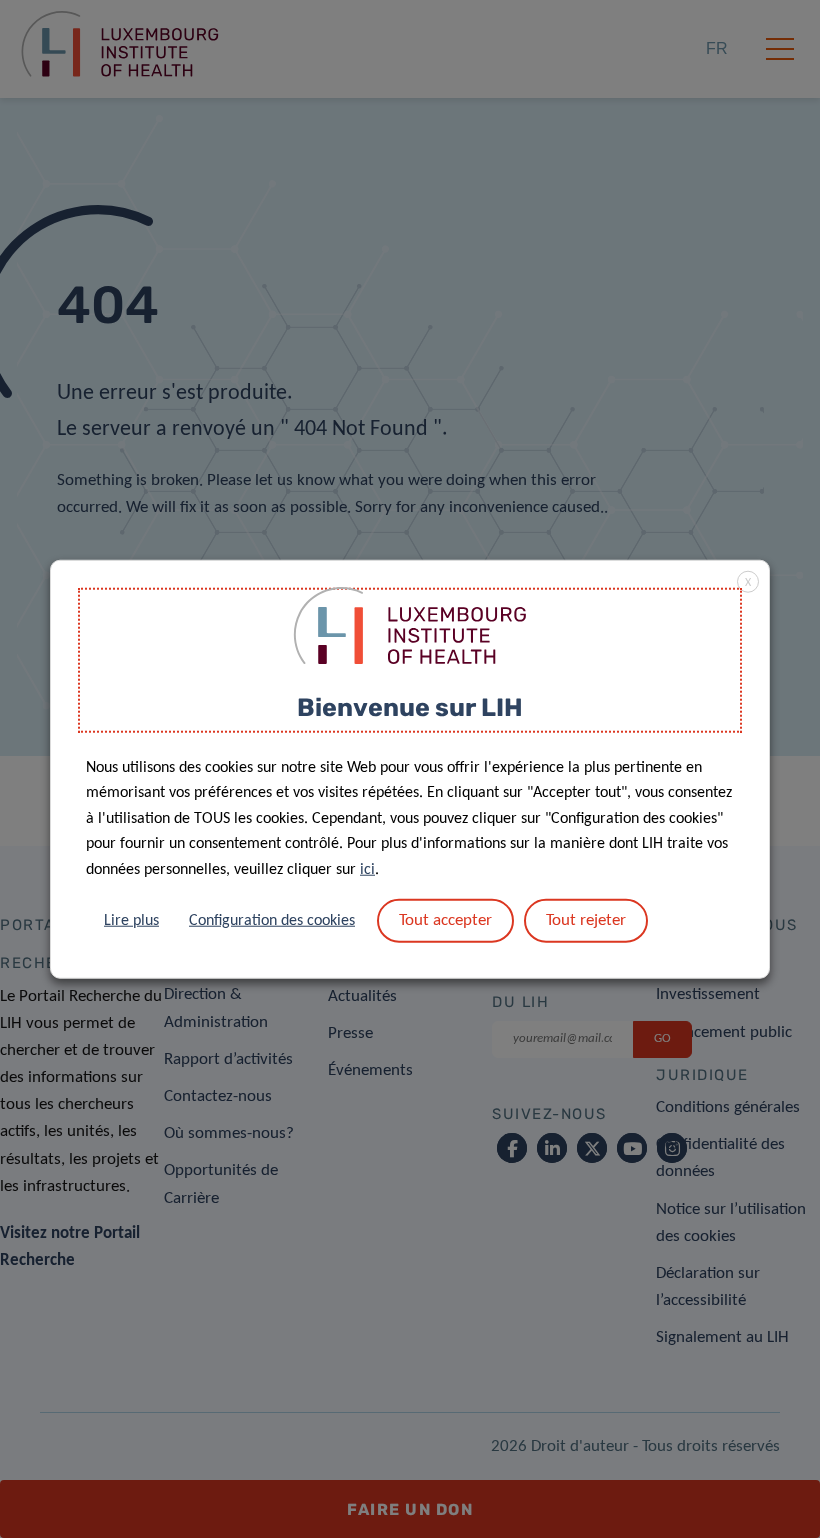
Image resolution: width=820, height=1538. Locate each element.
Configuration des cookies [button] (272, 920)
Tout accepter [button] (445, 919)
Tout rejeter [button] (586, 919)
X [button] (748, 583)
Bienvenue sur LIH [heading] (410, 707)
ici (367, 870)
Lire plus (131, 920)
